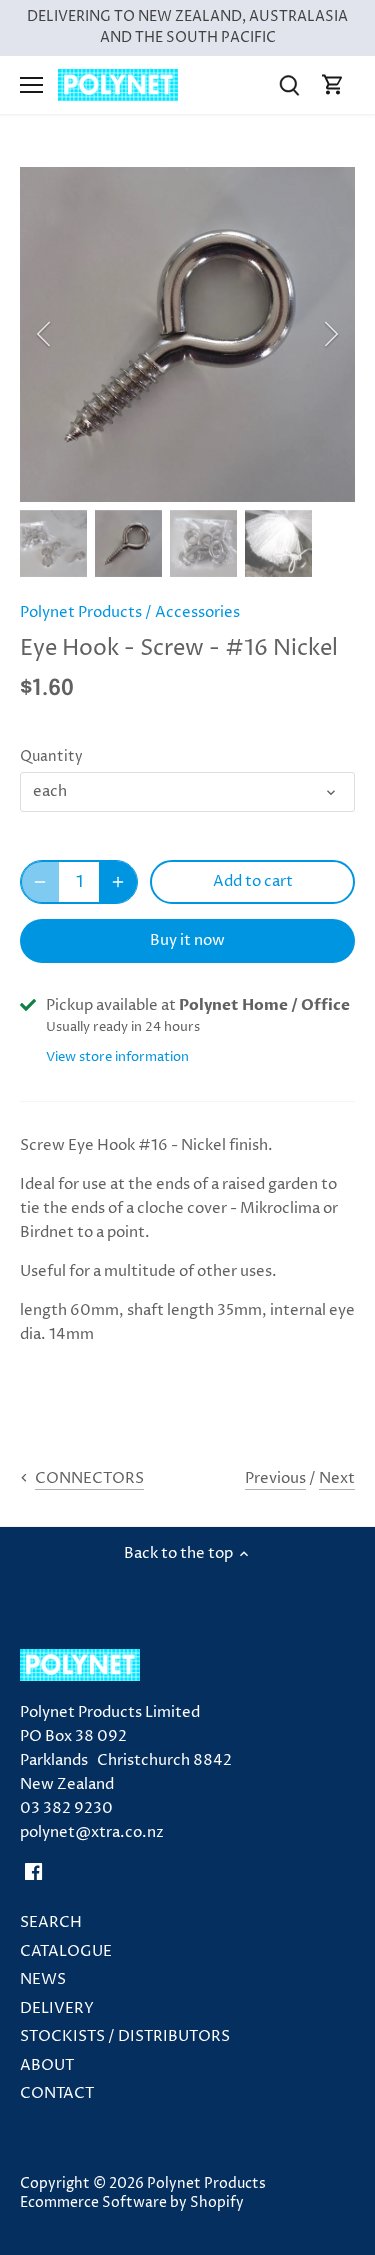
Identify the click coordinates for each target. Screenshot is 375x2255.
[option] (187, 334)
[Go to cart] (333, 85)
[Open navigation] (31, 85)
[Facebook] (33, 1870)
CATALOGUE (66, 1951)
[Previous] (45, 334)
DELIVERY (57, 2008)
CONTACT (57, 2093)
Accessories (197, 612)
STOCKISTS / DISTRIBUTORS (125, 2036)
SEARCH (51, 1922)
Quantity (51, 757)
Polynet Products (81, 612)
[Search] (289, 85)
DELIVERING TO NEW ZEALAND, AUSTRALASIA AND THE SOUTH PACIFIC (187, 27)
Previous (275, 1478)
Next (337, 1478)
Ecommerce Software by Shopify (132, 2203)
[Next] (330, 334)
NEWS (43, 1979)
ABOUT (47, 2065)
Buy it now (187, 940)
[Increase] (118, 882)
